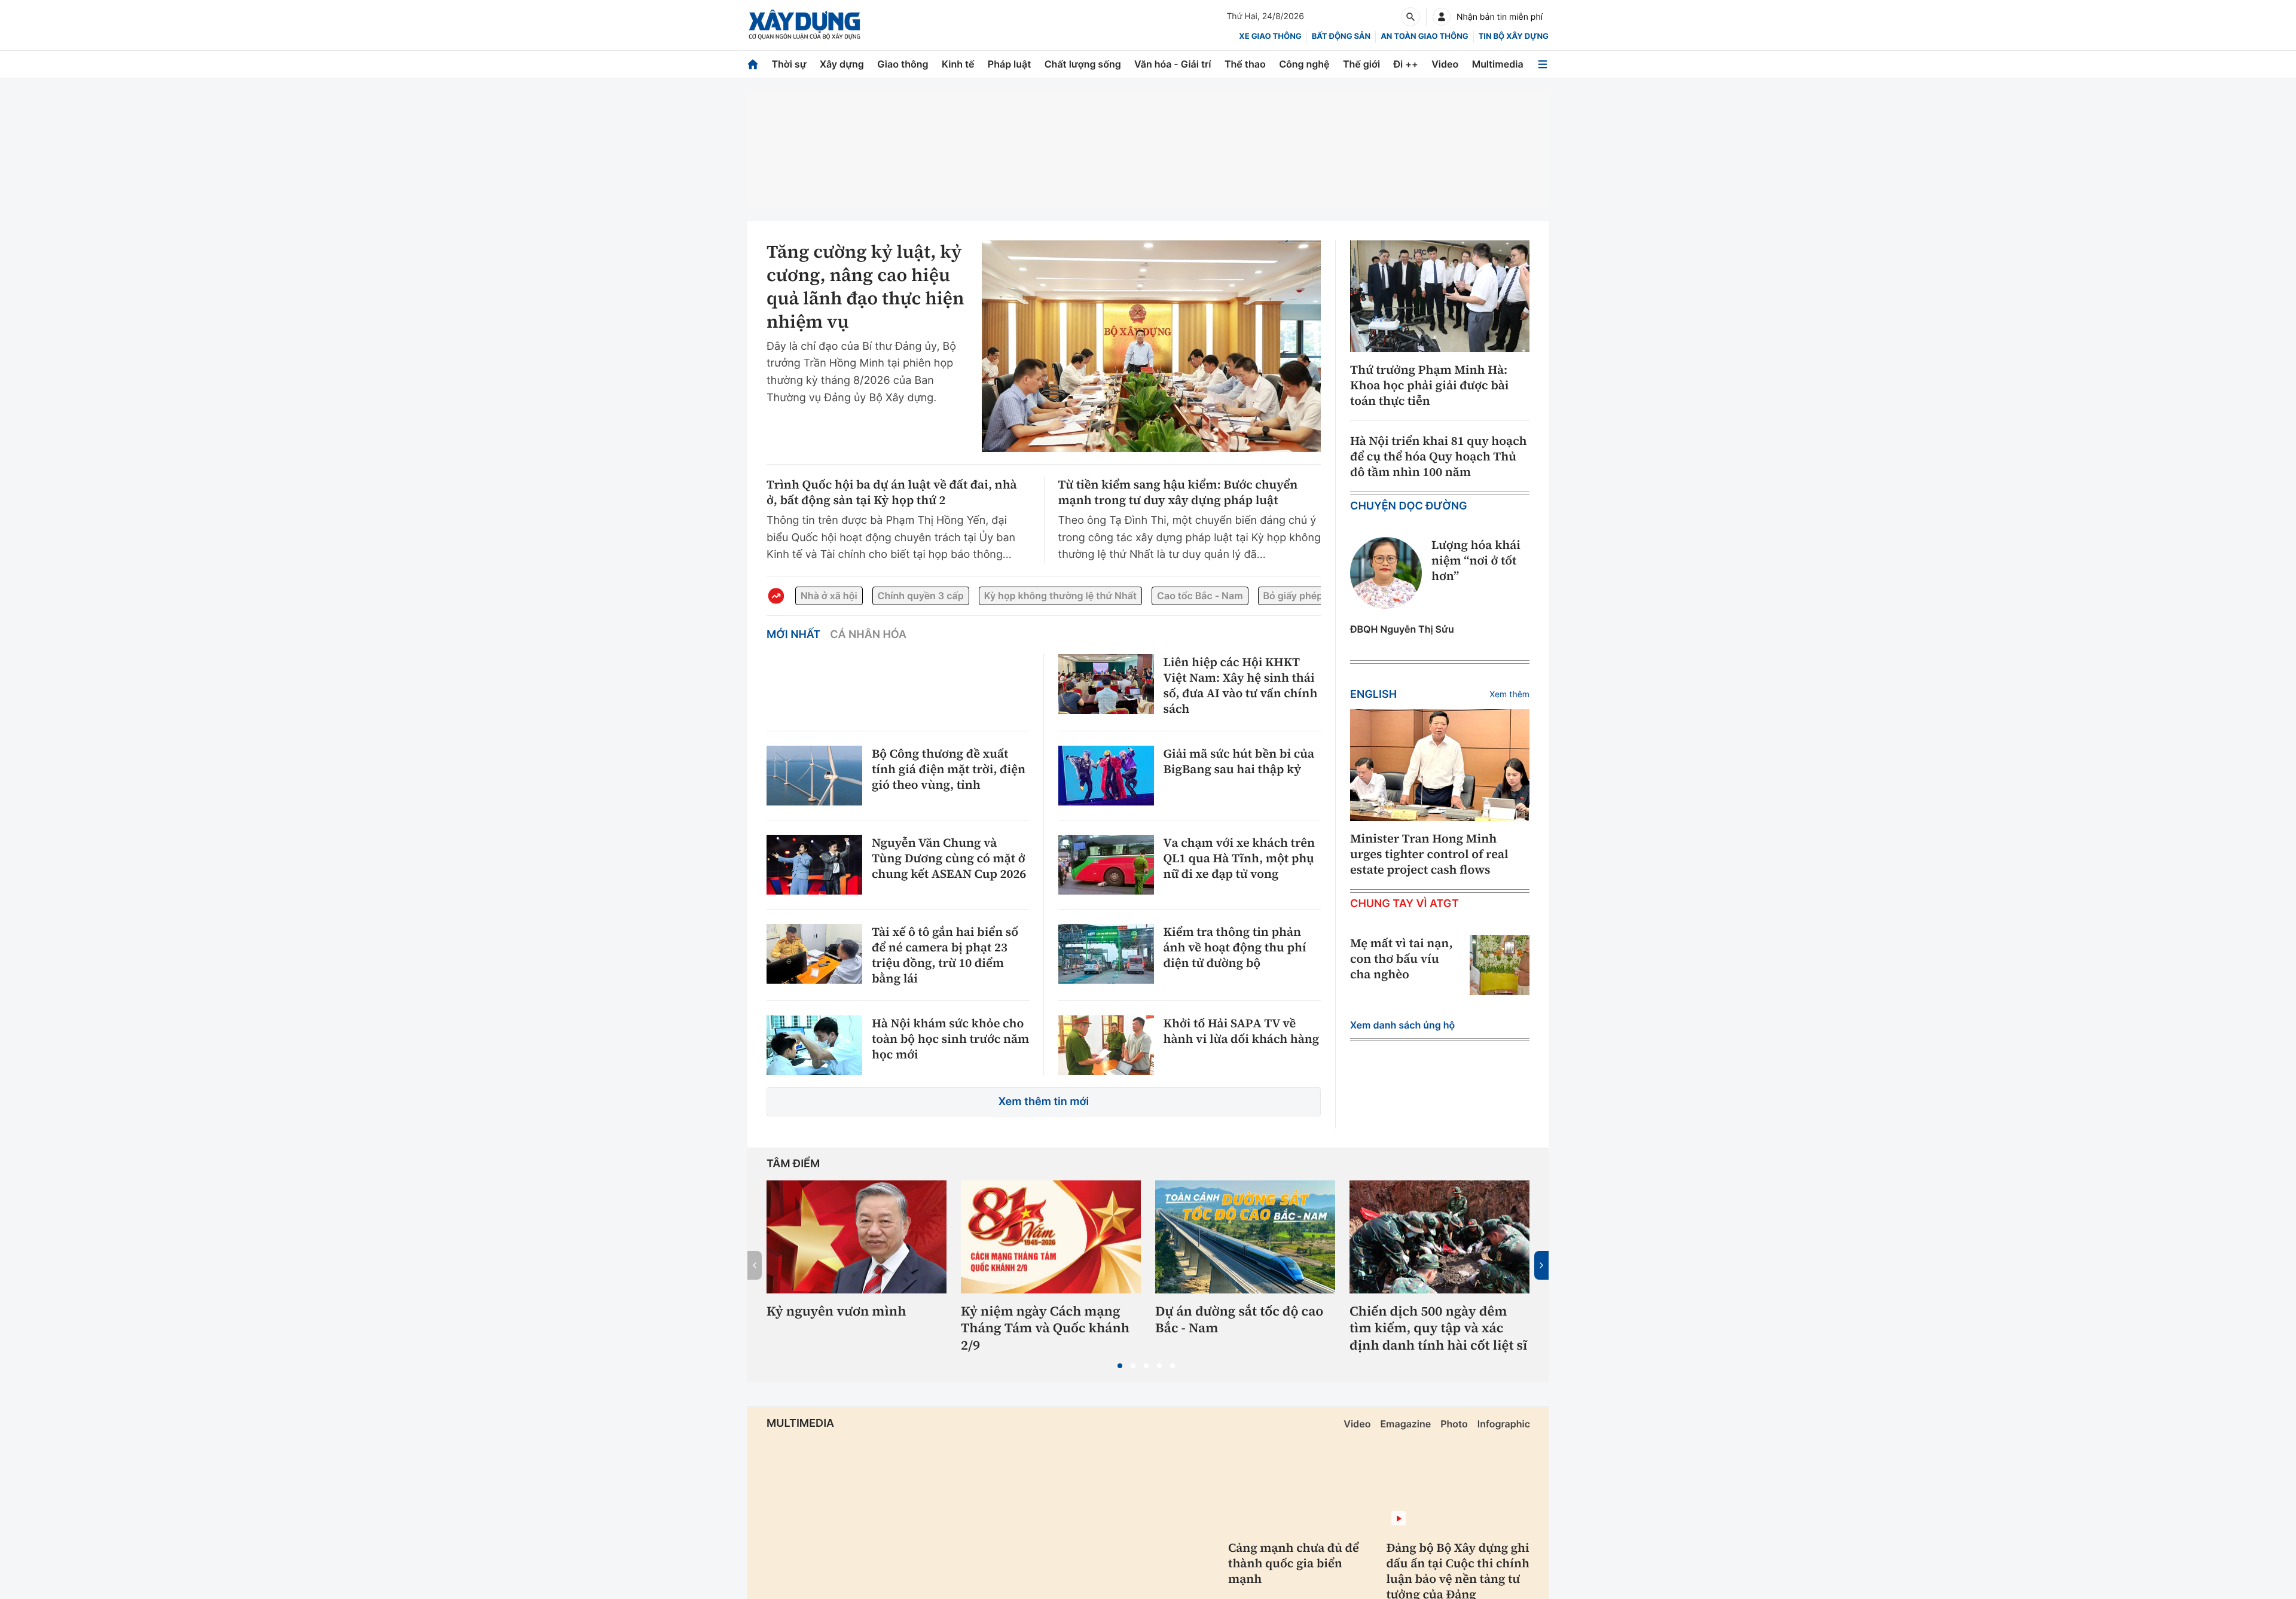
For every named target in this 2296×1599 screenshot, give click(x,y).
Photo (1454, 1424)
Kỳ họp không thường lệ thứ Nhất (1060, 596)
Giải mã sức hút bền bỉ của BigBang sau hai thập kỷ (1239, 761)
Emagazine (1405, 1424)
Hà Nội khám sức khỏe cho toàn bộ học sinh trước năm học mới (950, 1039)
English (1373, 695)
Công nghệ (1304, 64)
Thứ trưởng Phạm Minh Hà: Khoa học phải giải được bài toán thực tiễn (1430, 385)
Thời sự (789, 64)
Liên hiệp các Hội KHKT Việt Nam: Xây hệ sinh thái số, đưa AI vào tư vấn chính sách (1241, 685)
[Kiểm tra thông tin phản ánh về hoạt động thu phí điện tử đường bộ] (1106, 954)
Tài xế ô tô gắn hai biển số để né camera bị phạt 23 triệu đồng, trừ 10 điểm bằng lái (945, 955)
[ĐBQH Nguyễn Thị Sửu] (1386, 573)
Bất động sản (1341, 36)
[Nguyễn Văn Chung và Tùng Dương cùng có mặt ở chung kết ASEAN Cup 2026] (814, 865)
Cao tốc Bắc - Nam (1200, 596)
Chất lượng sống (1083, 64)
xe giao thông (1270, 36)
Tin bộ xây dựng (1514, 36)
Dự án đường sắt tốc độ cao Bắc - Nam (1239, 1320)
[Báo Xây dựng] (804, 25)
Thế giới (1361, 64)
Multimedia (1498, 64)
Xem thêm (1509, 695)
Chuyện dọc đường (1409, 506)
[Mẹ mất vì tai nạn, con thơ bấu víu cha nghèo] (1500, 965)
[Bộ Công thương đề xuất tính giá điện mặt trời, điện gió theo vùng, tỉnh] (814, 776)
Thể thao (1245, 64)
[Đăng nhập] (1442, 17)
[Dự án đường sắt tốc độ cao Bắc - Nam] (1245, 1237)
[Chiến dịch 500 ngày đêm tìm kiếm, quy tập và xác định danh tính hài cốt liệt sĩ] (1439, 1237)
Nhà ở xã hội (829, 596)
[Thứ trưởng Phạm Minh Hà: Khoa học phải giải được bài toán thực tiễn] (1440, 297)
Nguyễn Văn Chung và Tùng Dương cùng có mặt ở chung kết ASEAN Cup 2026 (949, 858)
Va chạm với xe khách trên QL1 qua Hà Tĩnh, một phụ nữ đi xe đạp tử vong (1239, 858)
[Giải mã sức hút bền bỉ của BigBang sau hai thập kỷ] (1106, 776)
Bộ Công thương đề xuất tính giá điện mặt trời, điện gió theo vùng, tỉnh (949, 769)
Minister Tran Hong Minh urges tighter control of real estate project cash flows (1429, 854)
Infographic (1504, 1424)
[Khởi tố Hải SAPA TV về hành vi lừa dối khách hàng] (1106, 1045)
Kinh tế (958, 64)
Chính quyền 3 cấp (921, 596)
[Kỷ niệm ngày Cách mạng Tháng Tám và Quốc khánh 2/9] (1051, 1237)
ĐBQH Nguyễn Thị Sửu (1402, 629)
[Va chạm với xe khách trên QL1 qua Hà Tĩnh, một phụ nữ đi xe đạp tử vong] (1106, 865)
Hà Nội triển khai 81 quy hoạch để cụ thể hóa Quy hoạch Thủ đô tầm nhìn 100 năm (1438, 456)
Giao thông (903, 64)
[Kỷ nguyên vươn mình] (857, 1237)
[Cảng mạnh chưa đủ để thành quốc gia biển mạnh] (1300, 1485)
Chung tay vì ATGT (1405, 904)
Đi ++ (1406, 64)
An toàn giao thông (1424, 36)
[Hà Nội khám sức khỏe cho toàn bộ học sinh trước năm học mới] (814, 1045)
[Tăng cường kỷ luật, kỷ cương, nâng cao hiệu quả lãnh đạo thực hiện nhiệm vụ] (1151, 346)
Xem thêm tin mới (1044, 1102)
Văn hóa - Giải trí (1173, 64)
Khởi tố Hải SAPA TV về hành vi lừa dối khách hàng (1242, 1031)
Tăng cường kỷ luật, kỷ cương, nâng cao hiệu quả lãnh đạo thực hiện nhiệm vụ (865, 287)
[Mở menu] (1543, 64)
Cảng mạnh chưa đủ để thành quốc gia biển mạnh (1294, 1563)
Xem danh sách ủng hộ (1402, 1025)
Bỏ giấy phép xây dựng (1316, 596)
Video (1445, 64)
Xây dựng (842, 64)
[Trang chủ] (753, 64)
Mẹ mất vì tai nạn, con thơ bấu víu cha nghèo (1402, 959)
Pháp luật (1009, 64)
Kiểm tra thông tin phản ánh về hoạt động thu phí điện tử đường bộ (1235, 947)
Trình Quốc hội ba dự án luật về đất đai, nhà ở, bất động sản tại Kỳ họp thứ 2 (892, 492)
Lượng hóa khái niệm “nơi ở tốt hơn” (1476, 560)
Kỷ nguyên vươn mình (836, 1312)
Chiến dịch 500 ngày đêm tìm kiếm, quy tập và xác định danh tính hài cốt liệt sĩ (1438, 1329)
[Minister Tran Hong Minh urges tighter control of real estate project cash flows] (1440, 765)
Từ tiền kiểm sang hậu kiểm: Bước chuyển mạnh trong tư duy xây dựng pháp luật (1178, 492)
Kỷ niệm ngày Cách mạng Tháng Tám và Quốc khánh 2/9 (1045, 1329)
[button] (1120, 1366)
